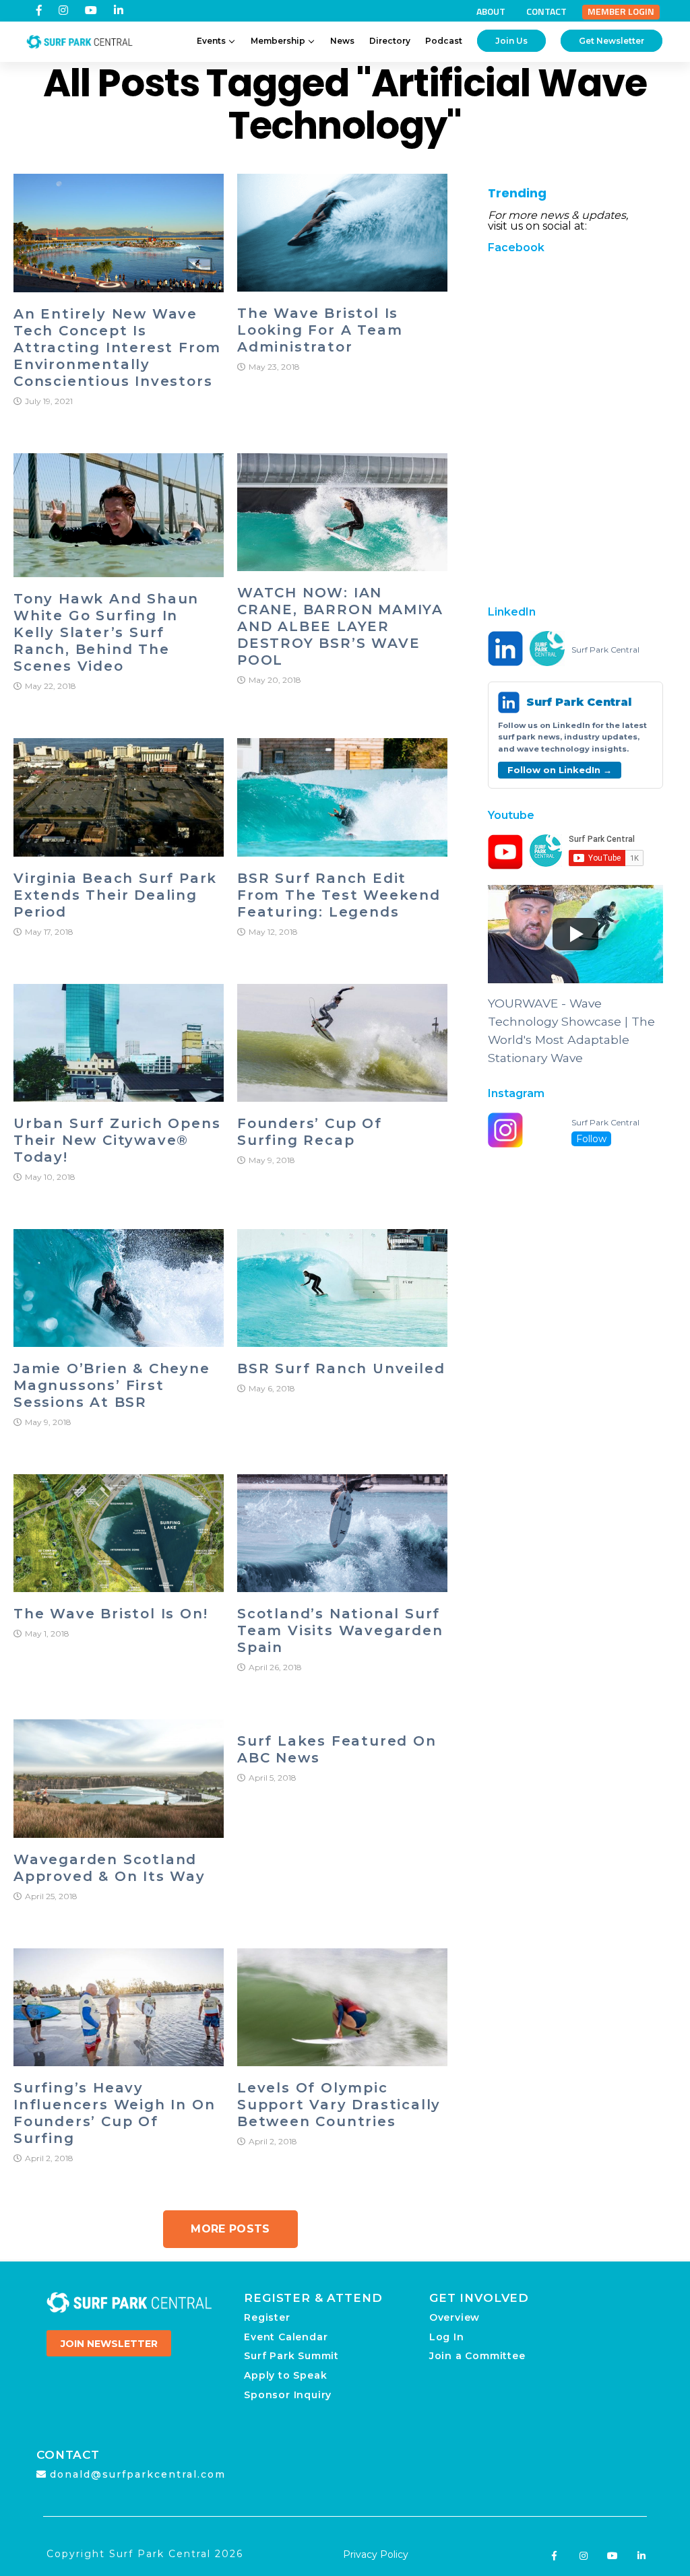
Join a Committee (477, 2356)
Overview (454, 2317)
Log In (447, 2337)
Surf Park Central (605, 650)
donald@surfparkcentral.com (138, 2474)
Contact (546, 11)
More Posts (230, 2229)
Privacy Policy (376, 2554)
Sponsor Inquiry (288, 2395)
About (491, 11)
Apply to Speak (285, 2375)
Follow (591, 1139)
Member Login (621, 11)
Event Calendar (286, 2337)
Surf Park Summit (291, 2356)
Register (267, 2317)
